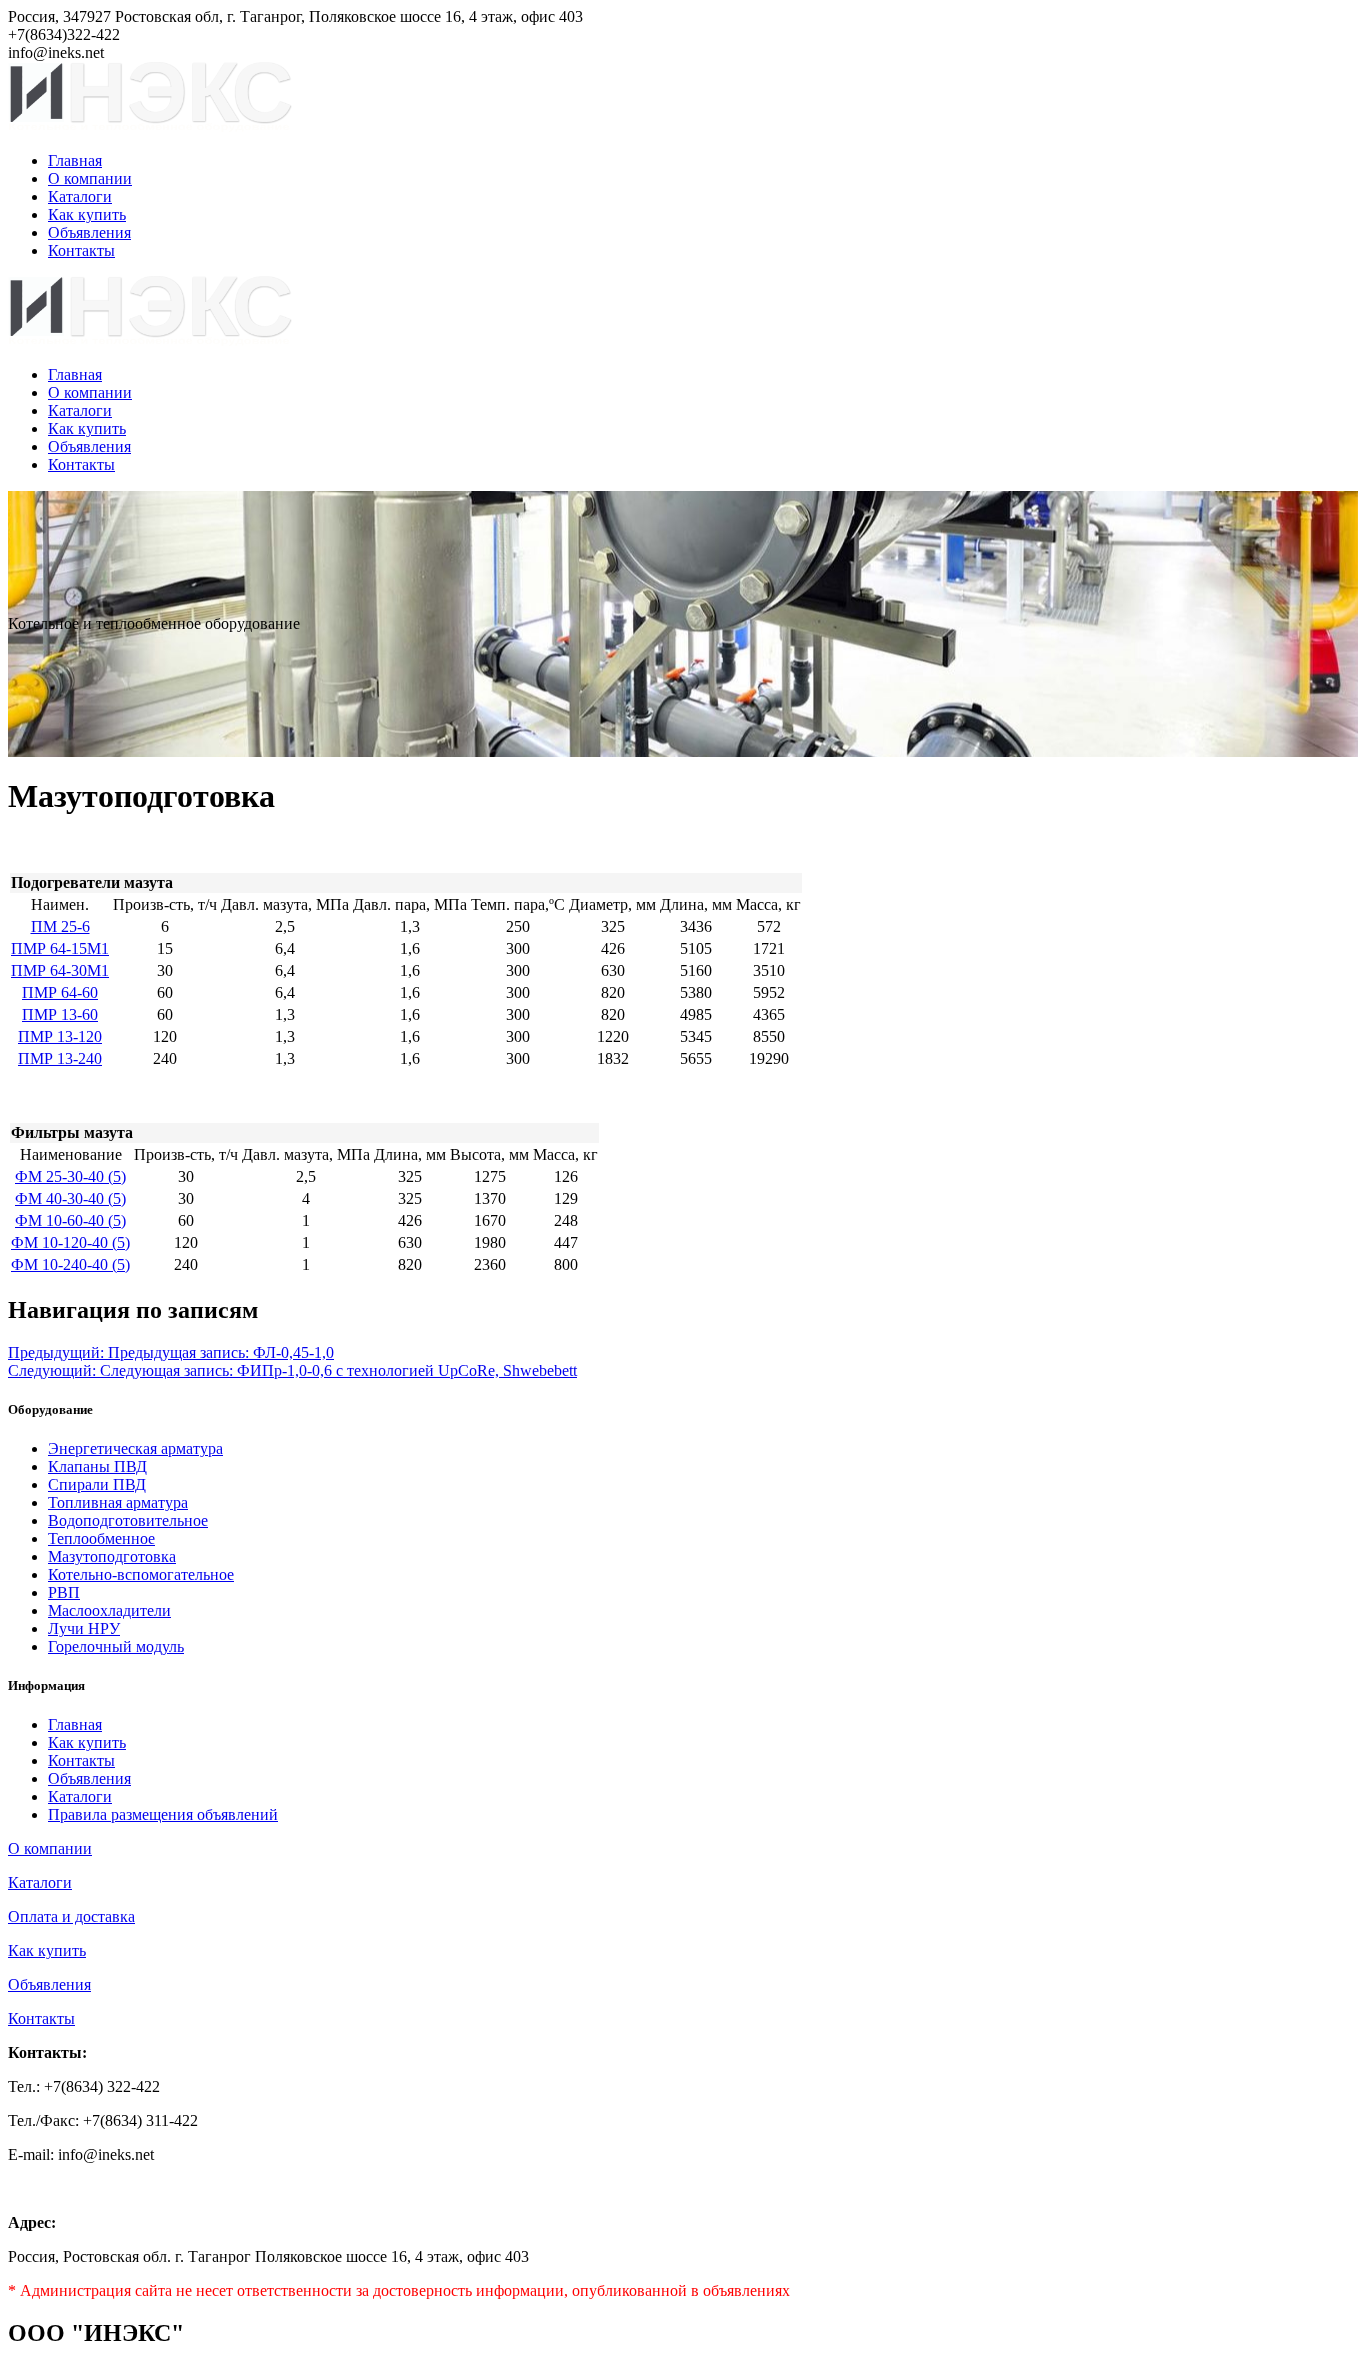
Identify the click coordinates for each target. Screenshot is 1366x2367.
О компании (90, 178)
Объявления (89, 232)
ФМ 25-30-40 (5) (70, 1176)
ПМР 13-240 (60, 1058)
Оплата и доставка (71, 1916)
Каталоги (80, 196)
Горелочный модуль (116, 1646)
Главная (75, 160)
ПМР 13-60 (60, 1014)
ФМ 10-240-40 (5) (70, 1264)
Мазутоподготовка (112, 1556)
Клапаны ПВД (97, 1466)
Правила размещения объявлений (163, 1814)
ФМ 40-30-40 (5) (70, 1198)
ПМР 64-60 (60, 992)
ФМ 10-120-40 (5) (70, 1242)
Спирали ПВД (97, 1484)
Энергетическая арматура (135, 1448)
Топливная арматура (118, 1502)
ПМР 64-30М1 (60, 970)
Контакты (81, 250)
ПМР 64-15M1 (60, 948)
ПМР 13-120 (60, 1036)
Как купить (87, 214)
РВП (64, 1592)
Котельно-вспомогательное (141, 1574)
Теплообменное (101, 1538)
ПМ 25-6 (60, 926)
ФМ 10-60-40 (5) (70, 1220)
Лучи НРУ (84, 1628)
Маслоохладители (109, 1610)
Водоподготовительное (128, 1520)
